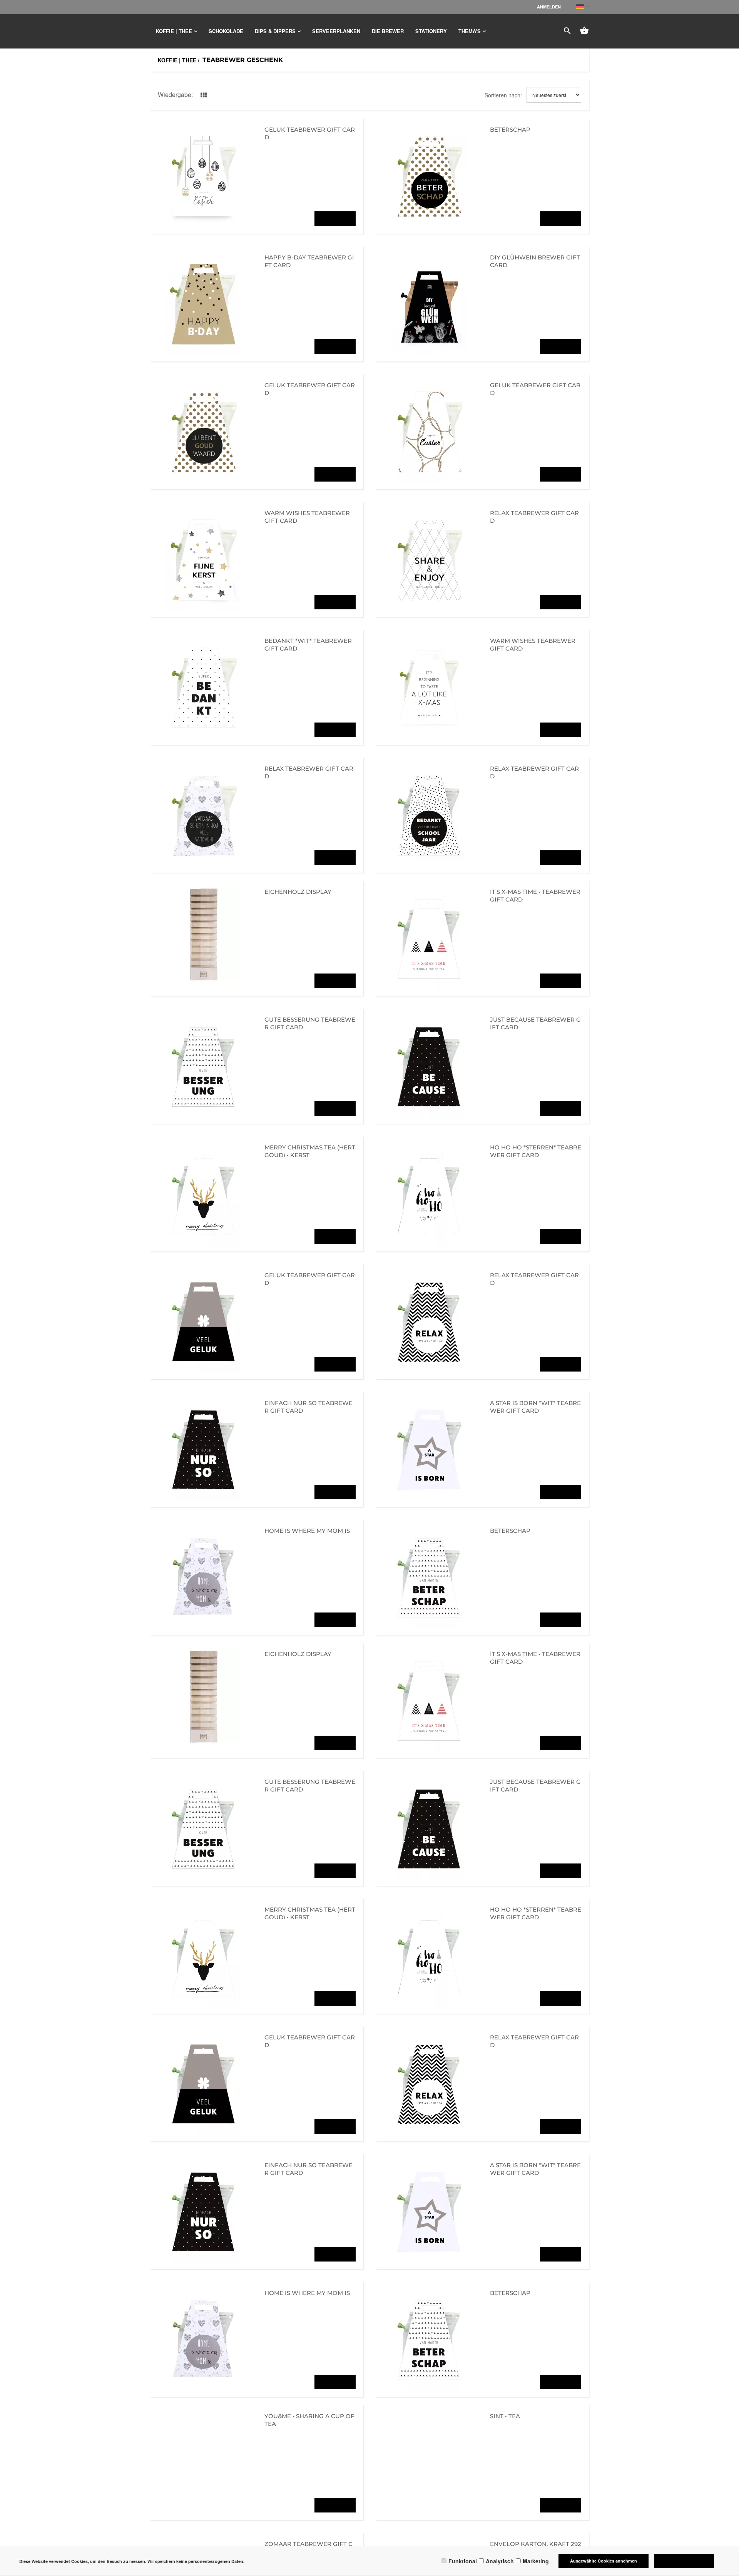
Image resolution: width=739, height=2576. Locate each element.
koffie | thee (174, 31)
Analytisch (500, 2561)
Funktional (463, 2561)
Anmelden (549, 7)
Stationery (431, 31)
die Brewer (388, 31)
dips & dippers (275, 31)
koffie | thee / (179, 60)
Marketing (536, 2561)
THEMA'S (470, 31)
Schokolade (226, 31)
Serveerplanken (336, 31)
